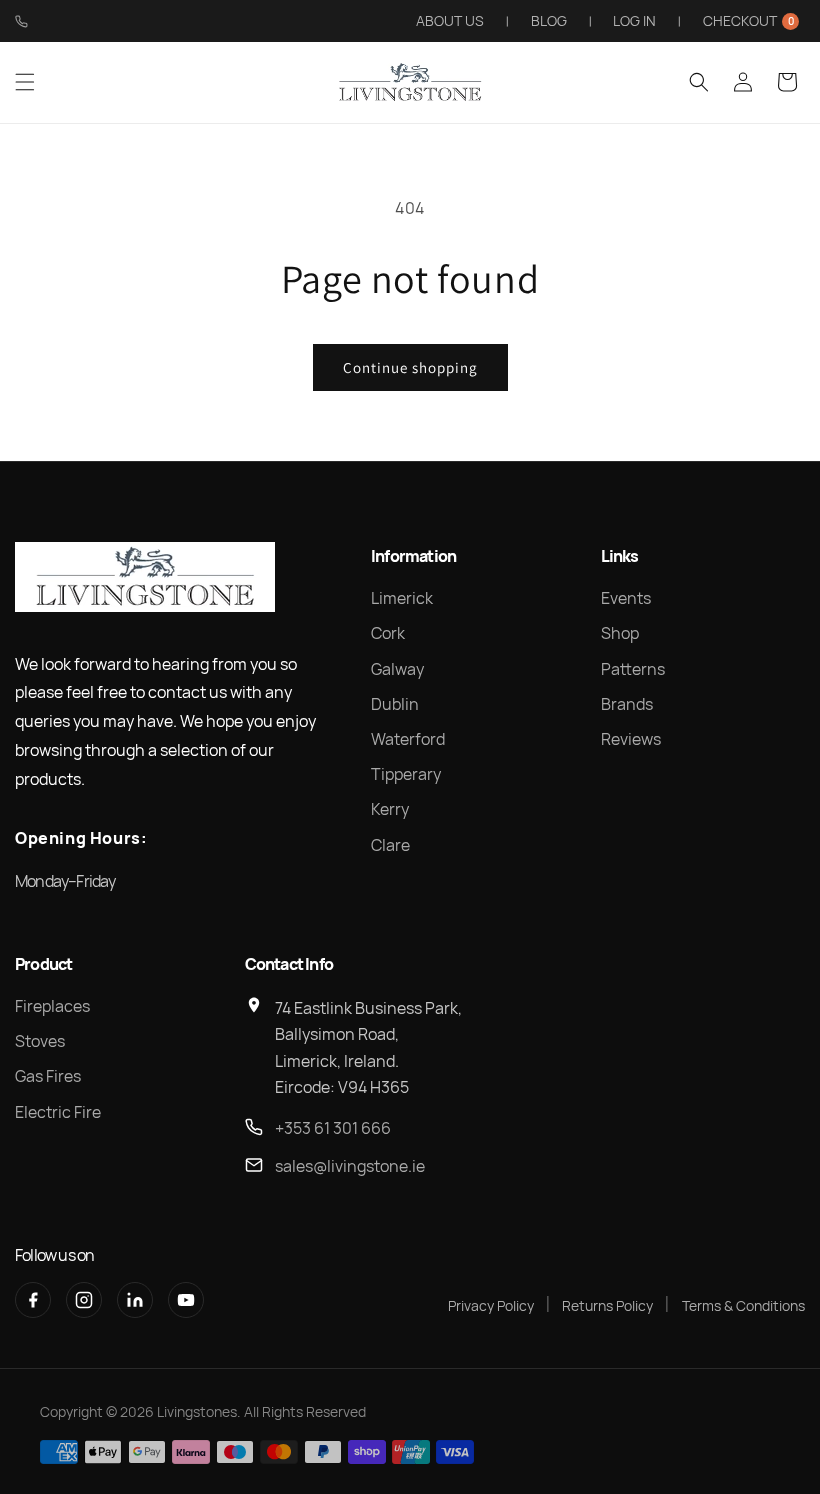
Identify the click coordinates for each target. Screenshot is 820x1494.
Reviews (631, 739)
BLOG (549, 20)
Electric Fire (58, 1112)
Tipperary (406, 774)
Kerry (390, 809)
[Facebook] (33, 1300)
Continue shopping (410, 367)
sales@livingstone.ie (350, 1166)
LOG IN (634, 20)
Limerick (402, 598)
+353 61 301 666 (333, 1128)
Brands (627, 704)
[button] (25, 82)
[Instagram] (84, 1300)
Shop (620, 633)
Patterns (633, 669)
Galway (397, 669)
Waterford (408, 739)
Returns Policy (607, 1305)
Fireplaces (52, 1006)
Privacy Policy (491, 1305)
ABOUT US (450, 20)
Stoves (40, 1041)
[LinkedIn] (135, 1300)
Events (626, 598)
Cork (388, 633)
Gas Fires (48, 1076)
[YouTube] (186, 1300)
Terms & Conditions (743, 1305)
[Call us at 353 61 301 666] (21, 21)
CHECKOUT (748, 20)
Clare (390, 845)
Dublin (395, 704)
